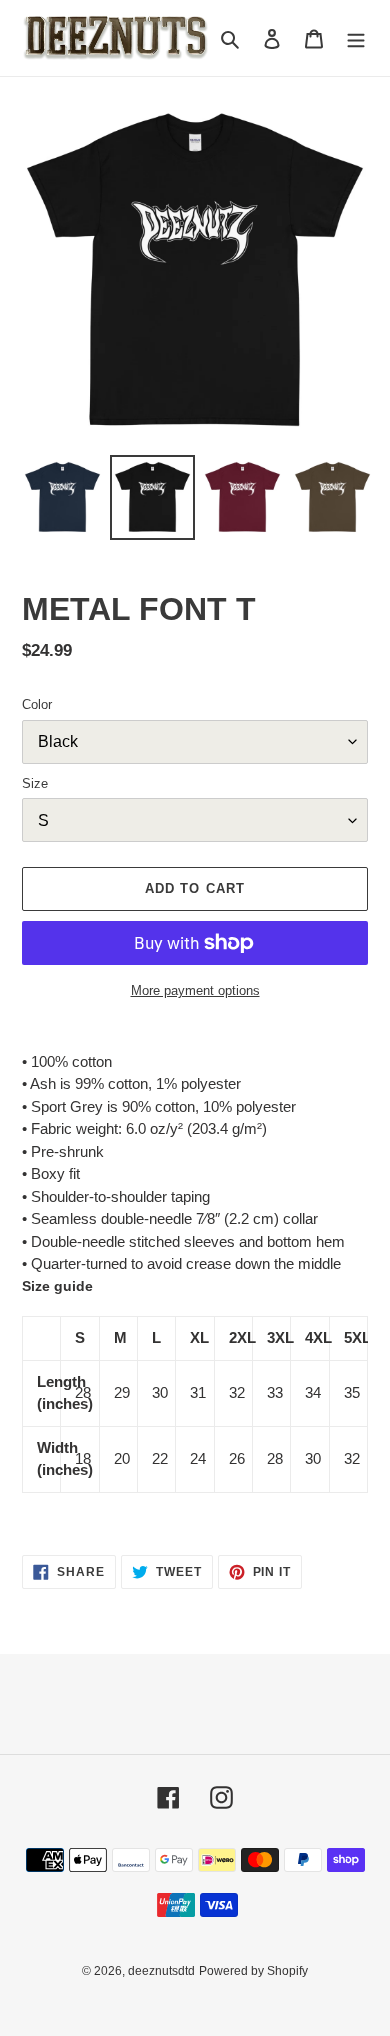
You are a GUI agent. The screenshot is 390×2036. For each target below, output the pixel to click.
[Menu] (356, 38)
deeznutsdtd (161, 1971)
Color (37, 704)
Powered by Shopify (253, 1971)
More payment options (195, 990)
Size (35, 783)
